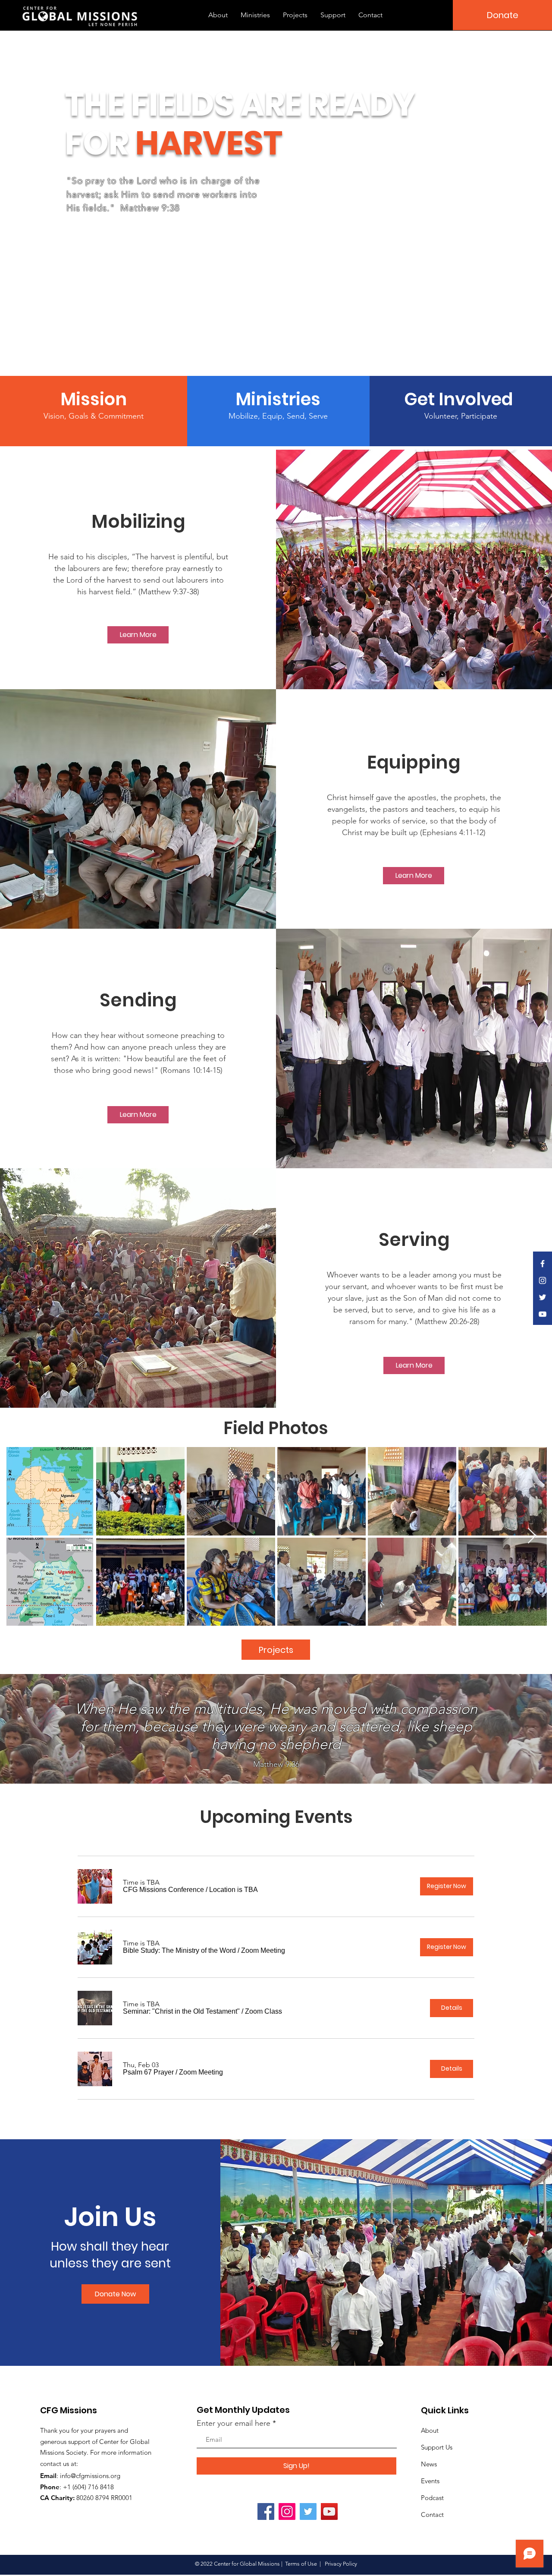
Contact (432, 2515)
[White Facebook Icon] (543, 1264)
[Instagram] (287, 2511)
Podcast (432, 2498)
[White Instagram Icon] (543, 1280)
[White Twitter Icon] (543, 1297)
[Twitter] (308, 2511)
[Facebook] (266, 2511)
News (429, 2464)
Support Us (437, 2447)
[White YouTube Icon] (543, 1314)
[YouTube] (329, 2511)
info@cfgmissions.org (90, 2476)
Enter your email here (234, 2423)
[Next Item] (532, 1536)
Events (430, 2481)
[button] (163, 1890)
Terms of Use (301, 2564)
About (430, 2430)
